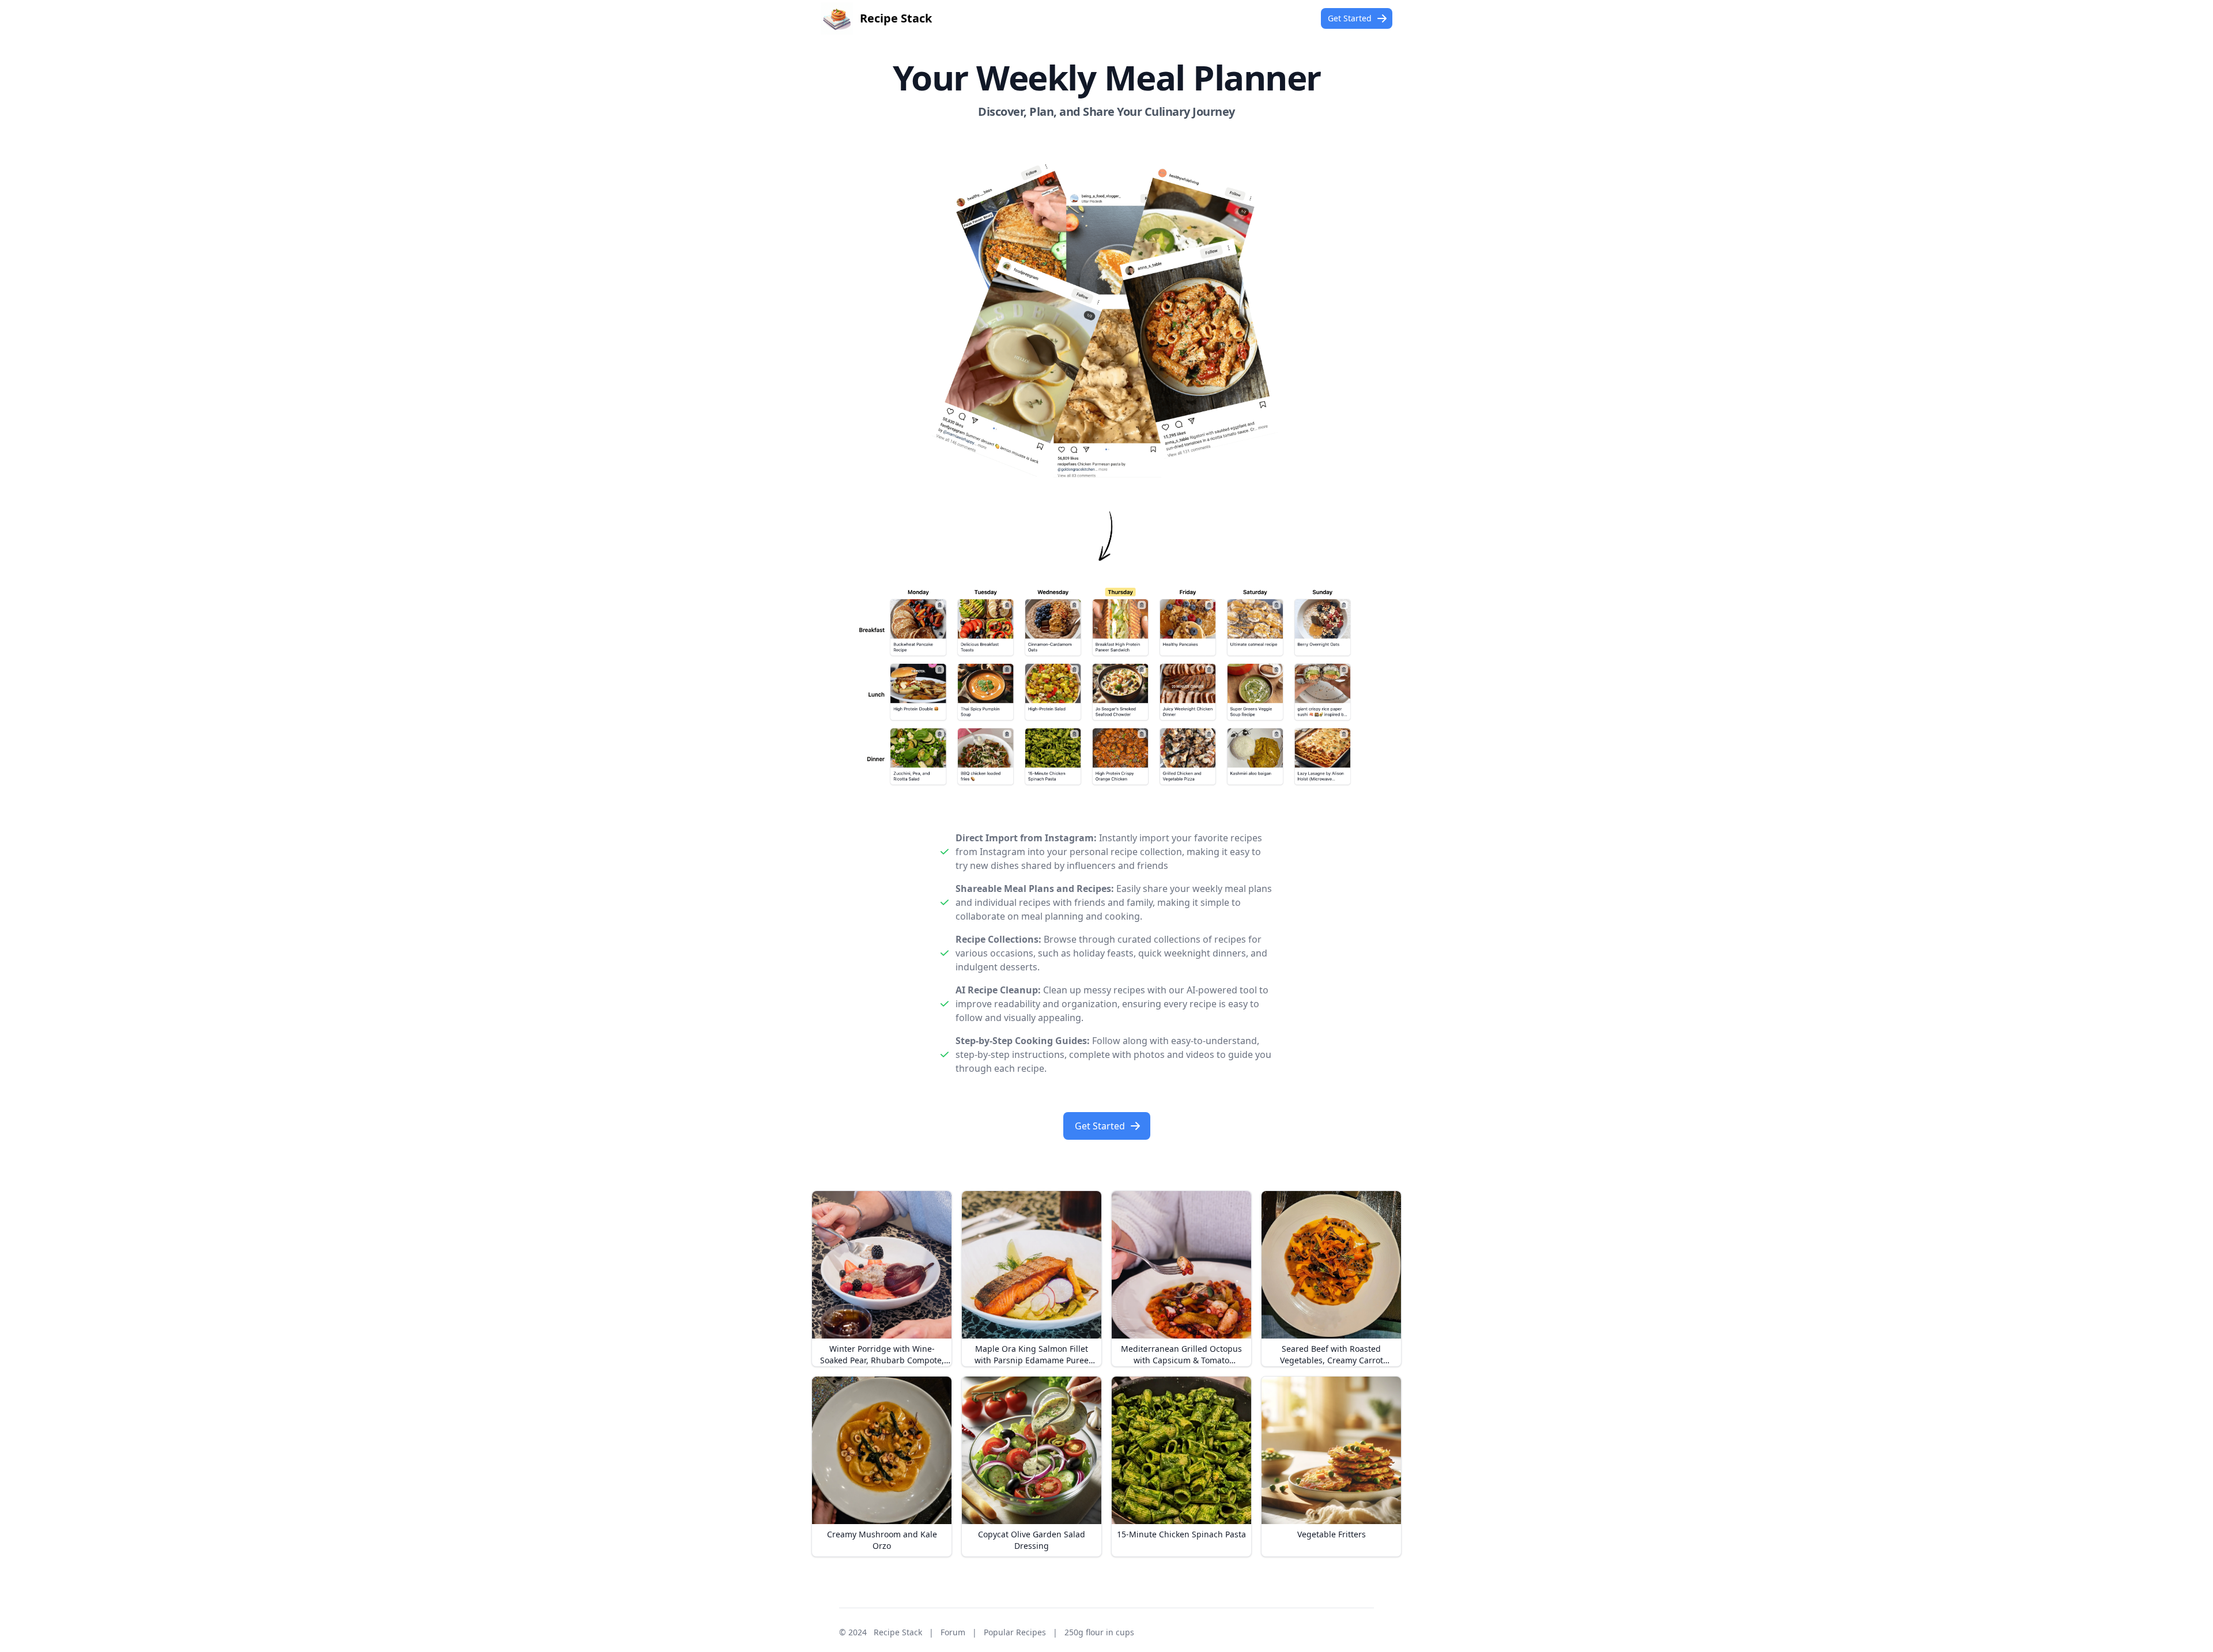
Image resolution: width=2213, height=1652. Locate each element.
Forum (953, 1632)
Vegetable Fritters (1332, 1534)
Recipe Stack (898, 1632)
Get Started (1350, 18)
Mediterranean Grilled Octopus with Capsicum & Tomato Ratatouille (1181, 1360)
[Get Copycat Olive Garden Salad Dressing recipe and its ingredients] (1032, 1450)
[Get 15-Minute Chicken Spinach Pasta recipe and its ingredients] (1181, 1450)
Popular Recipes (1015, 1632)
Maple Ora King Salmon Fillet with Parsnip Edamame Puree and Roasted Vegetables (1032, 1360)
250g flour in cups (1099, 1632)
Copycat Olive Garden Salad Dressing (1032, 1540)
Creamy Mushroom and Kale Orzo (882, 1540)
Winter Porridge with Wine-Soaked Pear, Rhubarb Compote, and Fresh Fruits (882, 1360)
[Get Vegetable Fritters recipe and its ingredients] (1331, 1450)
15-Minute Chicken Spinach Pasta (1181, 1534)
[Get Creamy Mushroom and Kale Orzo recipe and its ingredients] (882, 1450)
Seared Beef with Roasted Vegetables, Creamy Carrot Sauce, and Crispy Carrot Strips (1332, 1360)
